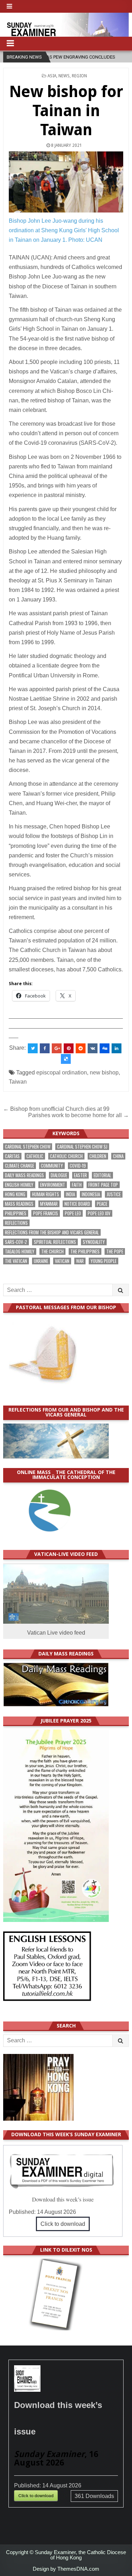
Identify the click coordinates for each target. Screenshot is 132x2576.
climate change (20, 1166)
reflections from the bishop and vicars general (52, 1232)
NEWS (64, 76)
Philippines (16, 1213)
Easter (80, 1175)
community (52, 1166)
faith (77, 1185)
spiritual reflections (55, 1242)
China (118, 1156)
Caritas (12, 1156)
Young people (103, 1261)
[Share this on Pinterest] (69, 1048)
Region (79, 76)
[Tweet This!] (33, 1048)
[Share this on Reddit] (81, 1048)
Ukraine (41, 1261)
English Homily (19, 1185)
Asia (52, 76)
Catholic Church (66, 1156)
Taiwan (18, 1082)
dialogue (59, 1175)
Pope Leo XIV (99, 1213)
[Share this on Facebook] (45, 1048)
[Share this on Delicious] (66, 1059)
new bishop (104, 1073)
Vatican (62, 1261)
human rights (46, 1194)
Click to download (63, 2224)
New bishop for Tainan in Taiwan (66, 111)
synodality (94, 1242)
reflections (16, 1223)
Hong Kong (15, 1194)
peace (102, 1204)
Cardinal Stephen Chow (28, 1147)
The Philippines (85, 1251)
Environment (53, 1185)
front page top (103, 1185)
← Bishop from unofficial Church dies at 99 (56, 1109)
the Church (52, 1251)
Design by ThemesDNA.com (66, 2569)
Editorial (102, 1175)
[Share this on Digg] (105, 1048)
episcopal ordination (62, 1073)
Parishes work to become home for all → (78, 1115)
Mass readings (19, 1204)
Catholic (35, 1156)
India (70, 1194)
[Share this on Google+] (57, 1048)
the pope (115, 1251)
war (80, 1261)
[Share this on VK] (93, 1048)
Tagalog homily (20, 1251)
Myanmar (49, 1204)
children (98, 1156)
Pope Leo (73, 1213)
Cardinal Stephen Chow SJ (82, 1147)
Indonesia (91, 1194)
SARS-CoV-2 (16, 1242)
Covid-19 (78, 1166)
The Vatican (16, 1261)
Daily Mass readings (24, 1175)
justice (114, 1194)
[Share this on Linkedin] (117, 1048)
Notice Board (77, 1204)
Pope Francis (46, 1213)
